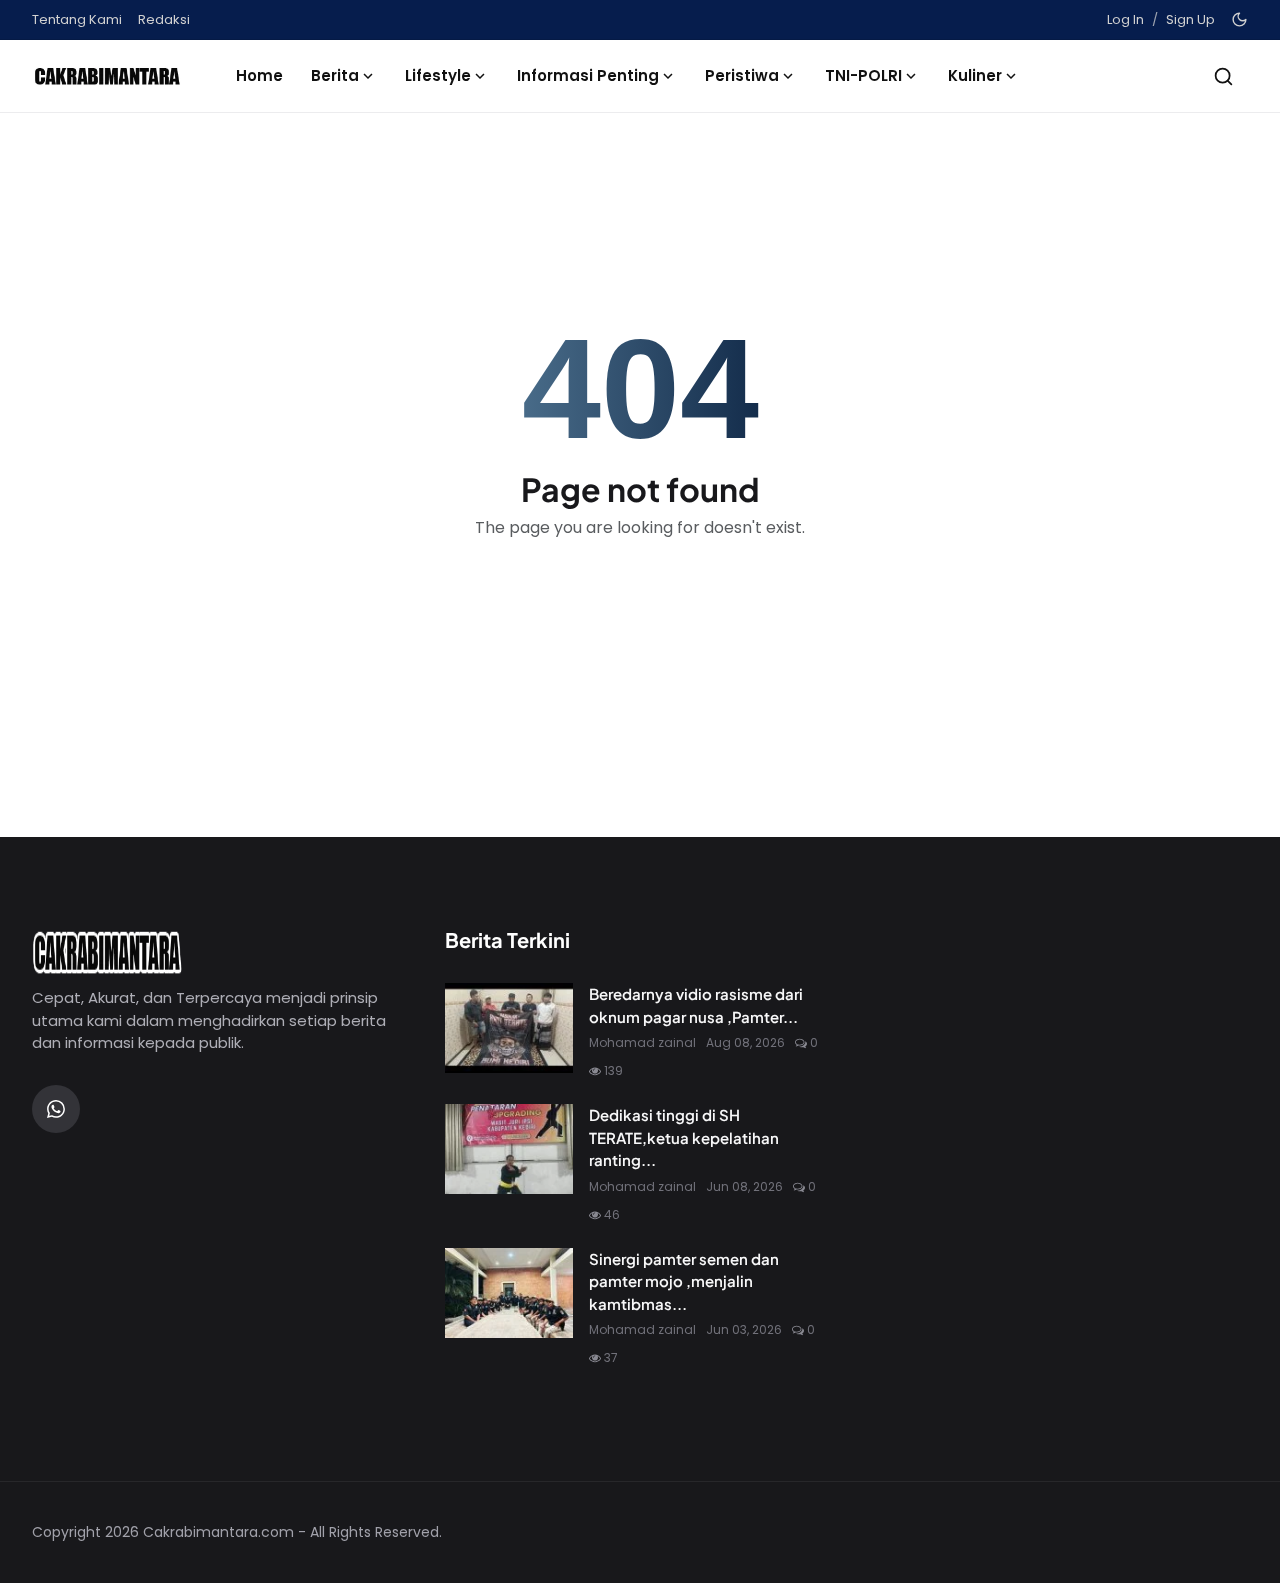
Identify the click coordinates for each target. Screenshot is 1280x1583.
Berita (335, 75)
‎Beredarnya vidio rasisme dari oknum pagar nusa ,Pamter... (696, 1005)
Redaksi (164, 19)
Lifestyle (438, 75)
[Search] (1223, 76)
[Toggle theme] (1239, 19)
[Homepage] (107, 76)
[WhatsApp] (56, 1109)
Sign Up (1190, 19)
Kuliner (975, 75)
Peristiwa (742, 75)
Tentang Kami (77, 19)
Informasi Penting (588, 75)
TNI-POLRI (863, 75)
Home (259, 75)
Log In (1125, 19)
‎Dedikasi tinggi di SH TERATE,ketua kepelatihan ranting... (684, 1137)
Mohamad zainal (642, 1042)
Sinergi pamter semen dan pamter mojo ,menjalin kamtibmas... (684, 1281)
